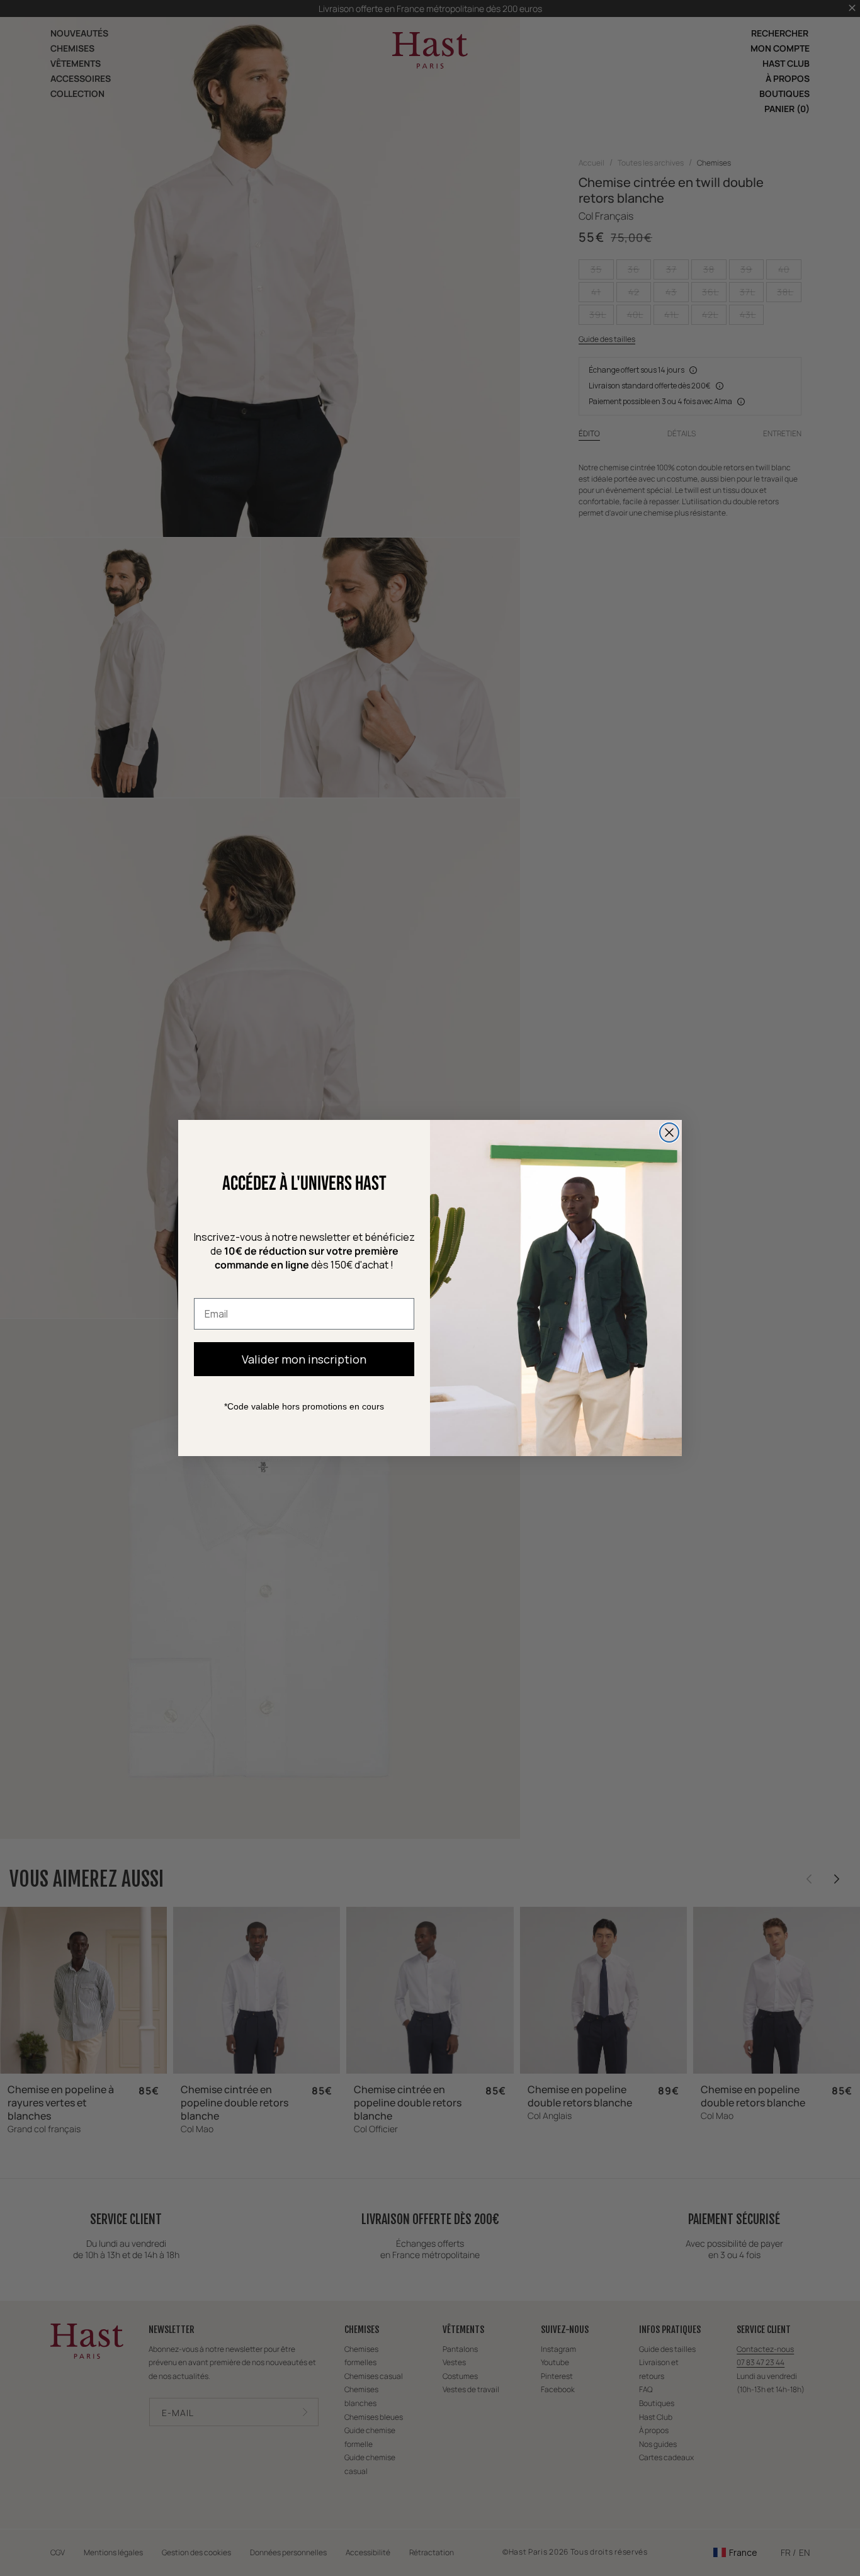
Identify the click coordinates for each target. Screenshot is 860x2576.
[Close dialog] (669, 1133)
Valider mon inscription (304, 1359)
